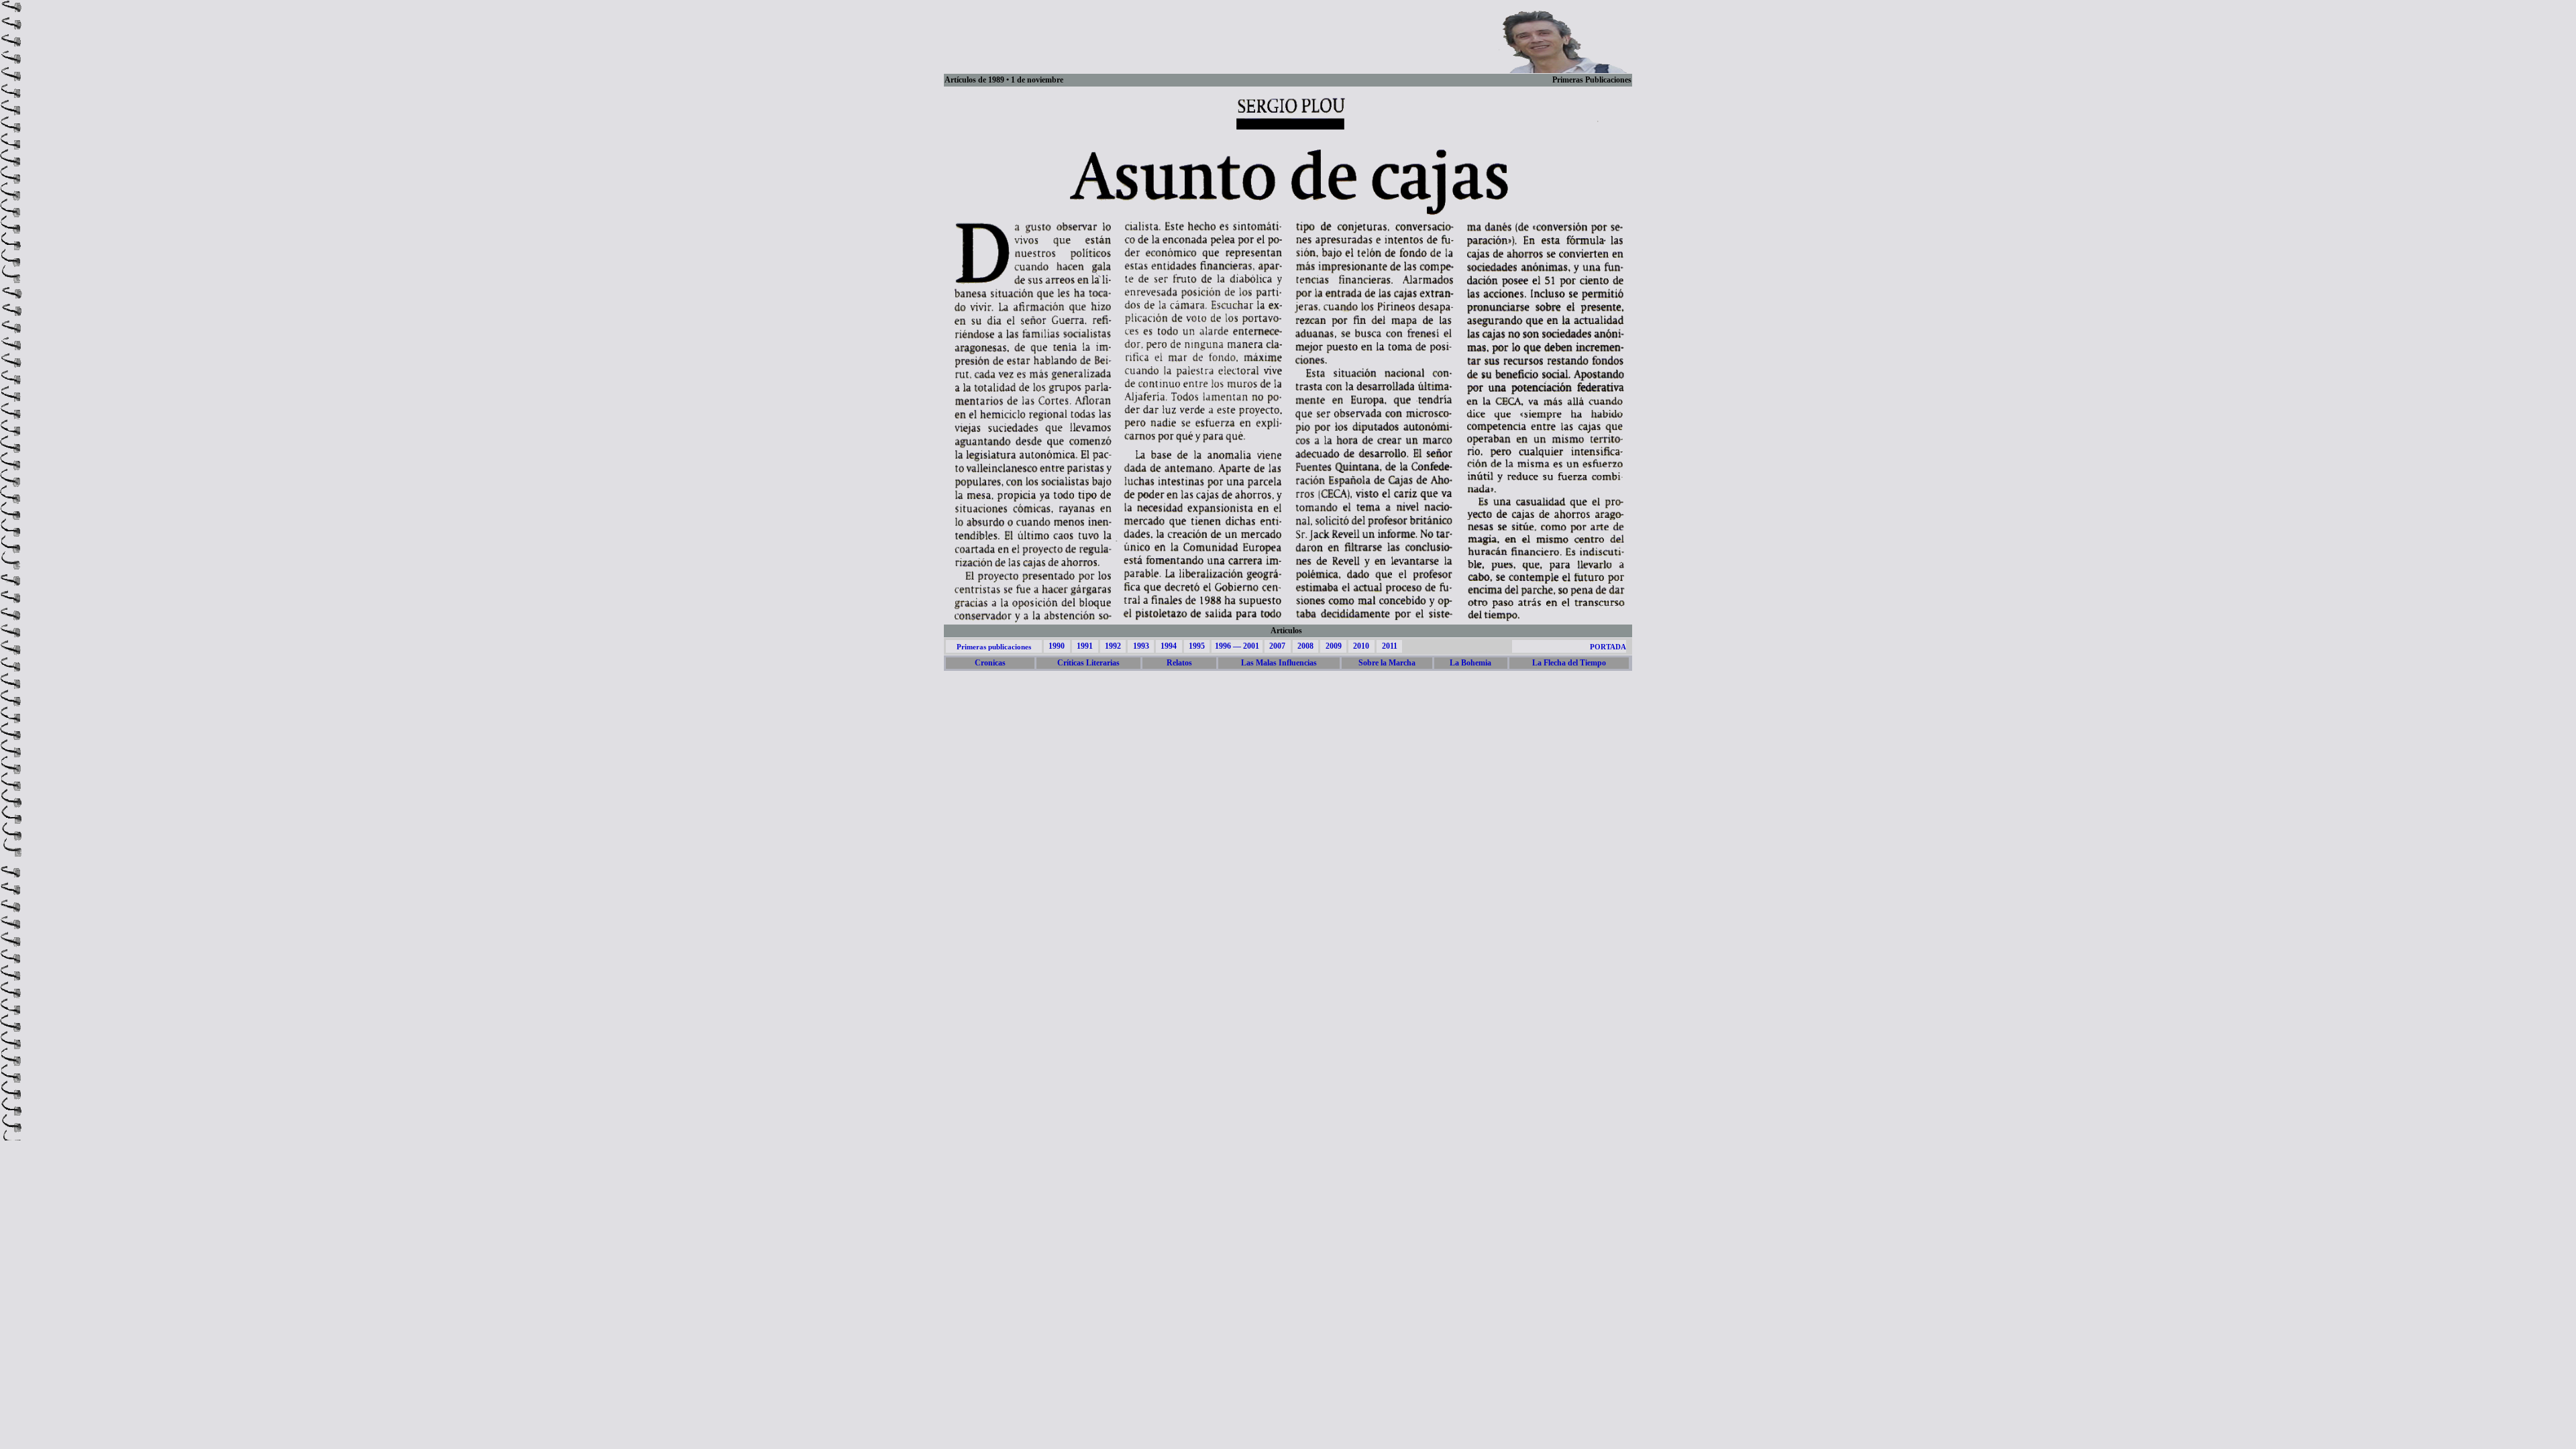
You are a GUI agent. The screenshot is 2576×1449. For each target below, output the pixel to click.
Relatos (1179, 663)
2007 (1277, 646)
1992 (1113, 646)
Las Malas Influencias (1279, 663)
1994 (1169, 646)
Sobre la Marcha (1387, 663)
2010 (1361, 646)
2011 (1390, 646)
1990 (1057, 646)
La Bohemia (1470, 663)
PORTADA (1608, 647)
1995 (1197, 646)
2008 (1305, 646)
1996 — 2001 (1237, 646)
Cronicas (990, 663)
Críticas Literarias (1088, 663)
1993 (1141, 646)
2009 (1334, 646)
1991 (1085, 646)
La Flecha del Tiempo (1569, 663)
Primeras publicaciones (994, 647)
